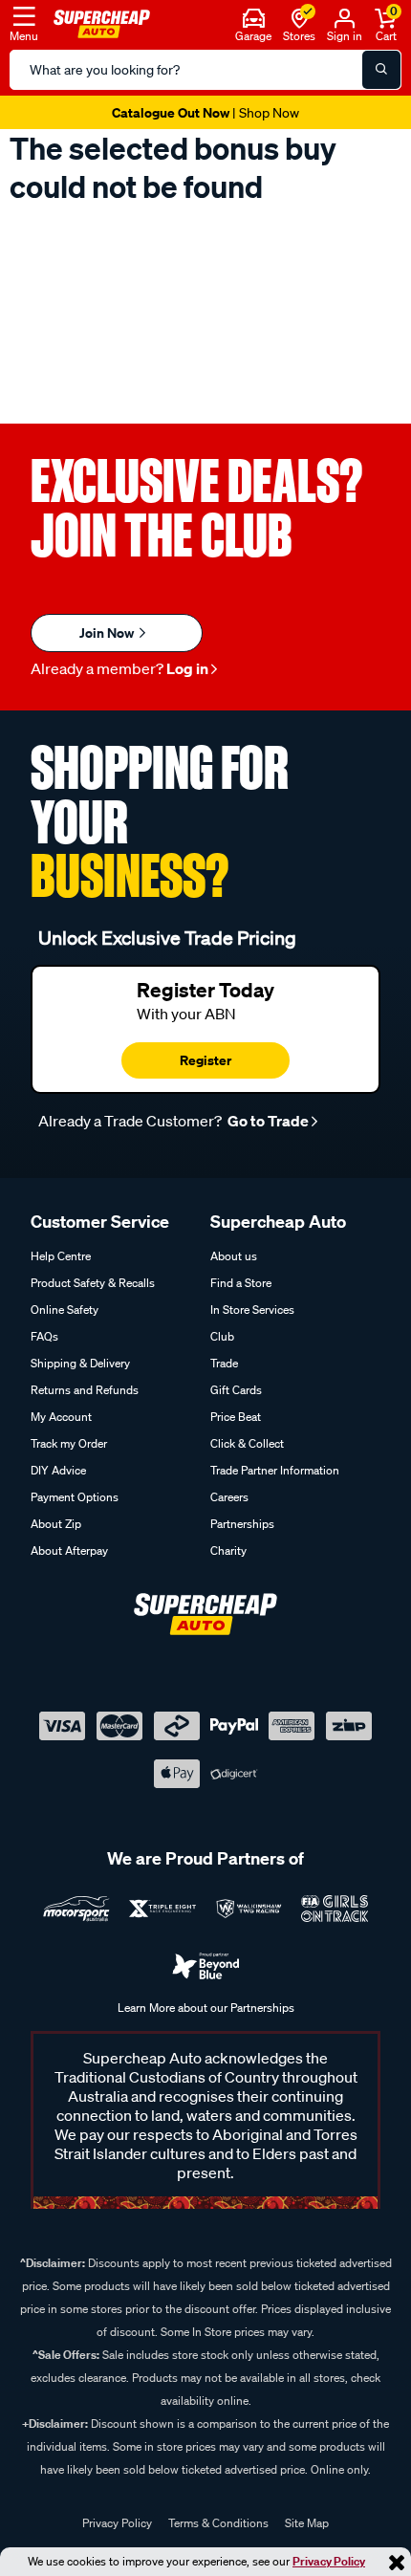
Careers (229, 1497)
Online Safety (65, 1310)
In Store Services (252, 1310)
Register (205, 1060)
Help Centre (61, 1256)
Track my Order (69, 1443)
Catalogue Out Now (205, 112)
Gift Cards (236, 1390)
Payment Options (75, 1497)
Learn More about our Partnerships (206, 2008)
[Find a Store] (300, 16)
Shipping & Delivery (80, 1363)
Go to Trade (267, 1121)
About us (234, 1256)
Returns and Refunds (85, 1390)
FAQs (44, 1336)
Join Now (108, 633)
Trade (224, 1363)
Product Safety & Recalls (93, 1283)
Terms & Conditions (218, 2523)
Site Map (307, 2523)
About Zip (56, 1524)
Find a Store (241, 1283)
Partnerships (242, 1524)
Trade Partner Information (275, 1470)
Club (222, 1336)
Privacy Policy (329, 2561)
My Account (61, 1417)
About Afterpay (69, 1550)
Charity (228, 1550)
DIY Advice (58, 1470)
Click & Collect (247, 1443)
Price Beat (236, 1417)
